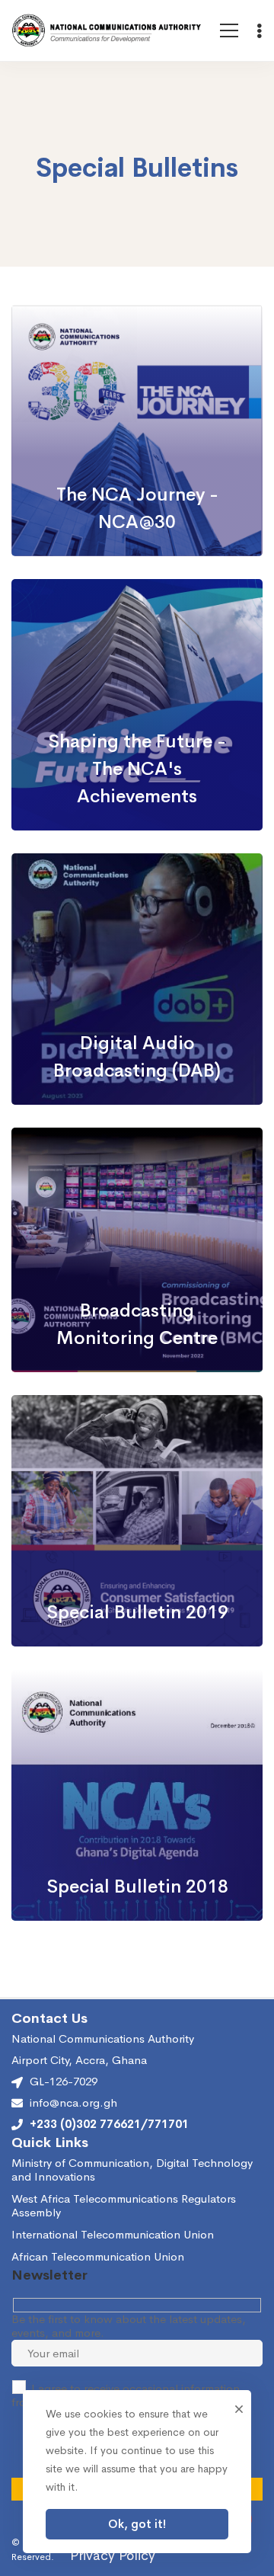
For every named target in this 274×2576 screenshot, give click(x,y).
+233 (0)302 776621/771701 (109, 2124)
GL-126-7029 (64, 2081)
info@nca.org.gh (73, 2103)
